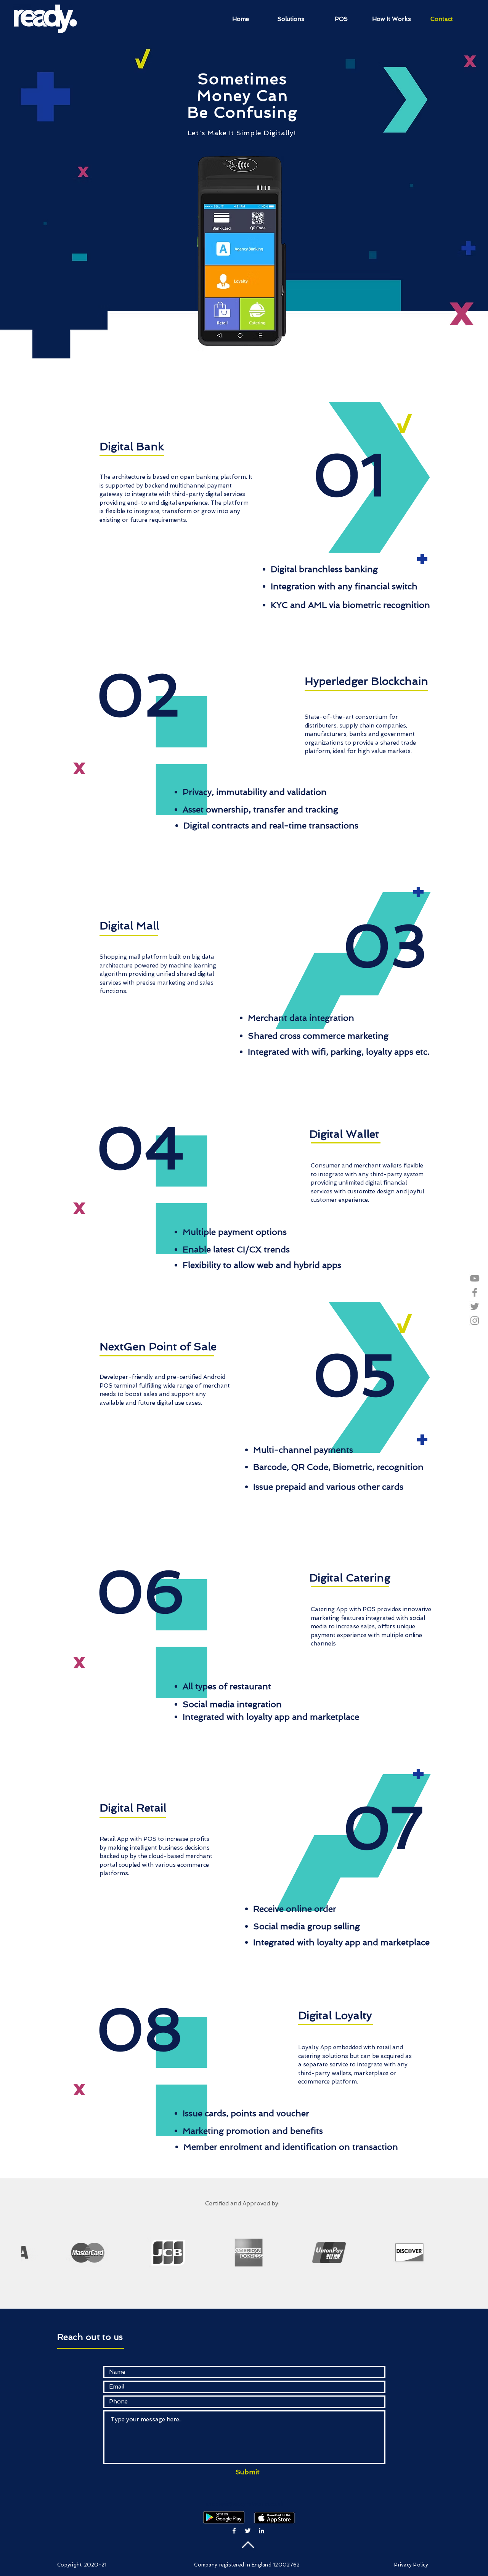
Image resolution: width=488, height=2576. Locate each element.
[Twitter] (475, 1306)
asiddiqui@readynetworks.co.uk (245, 2504)
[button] (291, 19)
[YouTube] (475, 1278)
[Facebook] (475, 1292)
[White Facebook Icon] (234, 2531)
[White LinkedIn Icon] (262, 2531)
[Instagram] (475, 1321)
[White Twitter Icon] (248, 2531)
